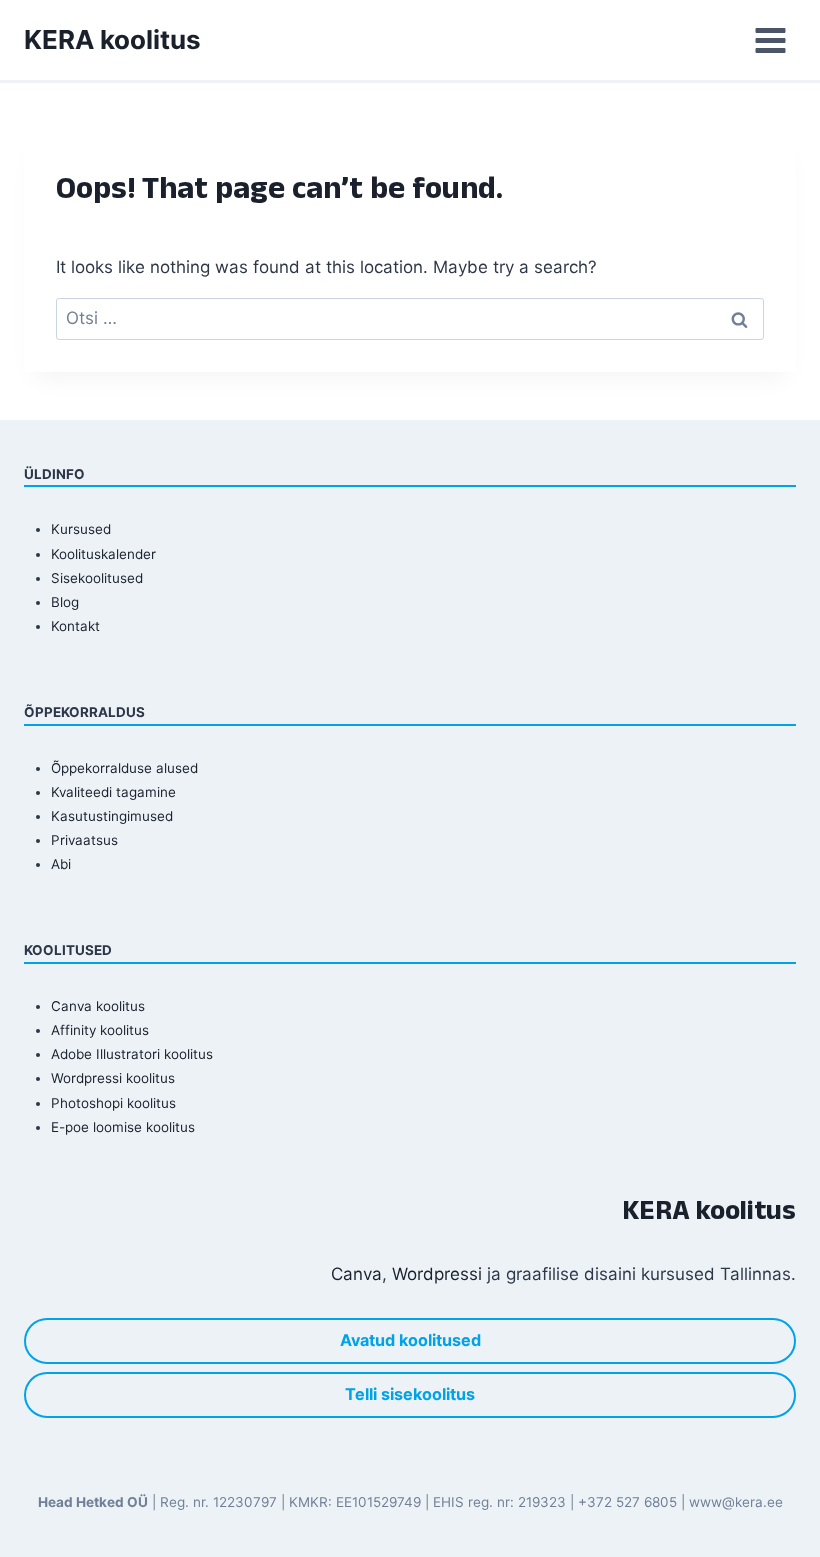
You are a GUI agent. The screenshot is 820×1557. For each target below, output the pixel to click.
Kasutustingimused (112, 816)
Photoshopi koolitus (113, 1103)
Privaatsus (84, 840)
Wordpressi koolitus (113, 1078)
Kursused (81, 529)
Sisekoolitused (97, 578)
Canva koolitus (98, 1006)
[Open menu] (770, 40)
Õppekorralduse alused (124, 768)
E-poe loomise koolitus (123, 1127)
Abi (61, 864)
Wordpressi (437, 1274)
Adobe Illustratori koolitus (132, 1054)
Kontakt (75, 626)
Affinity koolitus (100, 1030)
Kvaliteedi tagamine (113, 792)
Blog (65, 602)
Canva (356, 1274)
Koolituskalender (103, 554)
